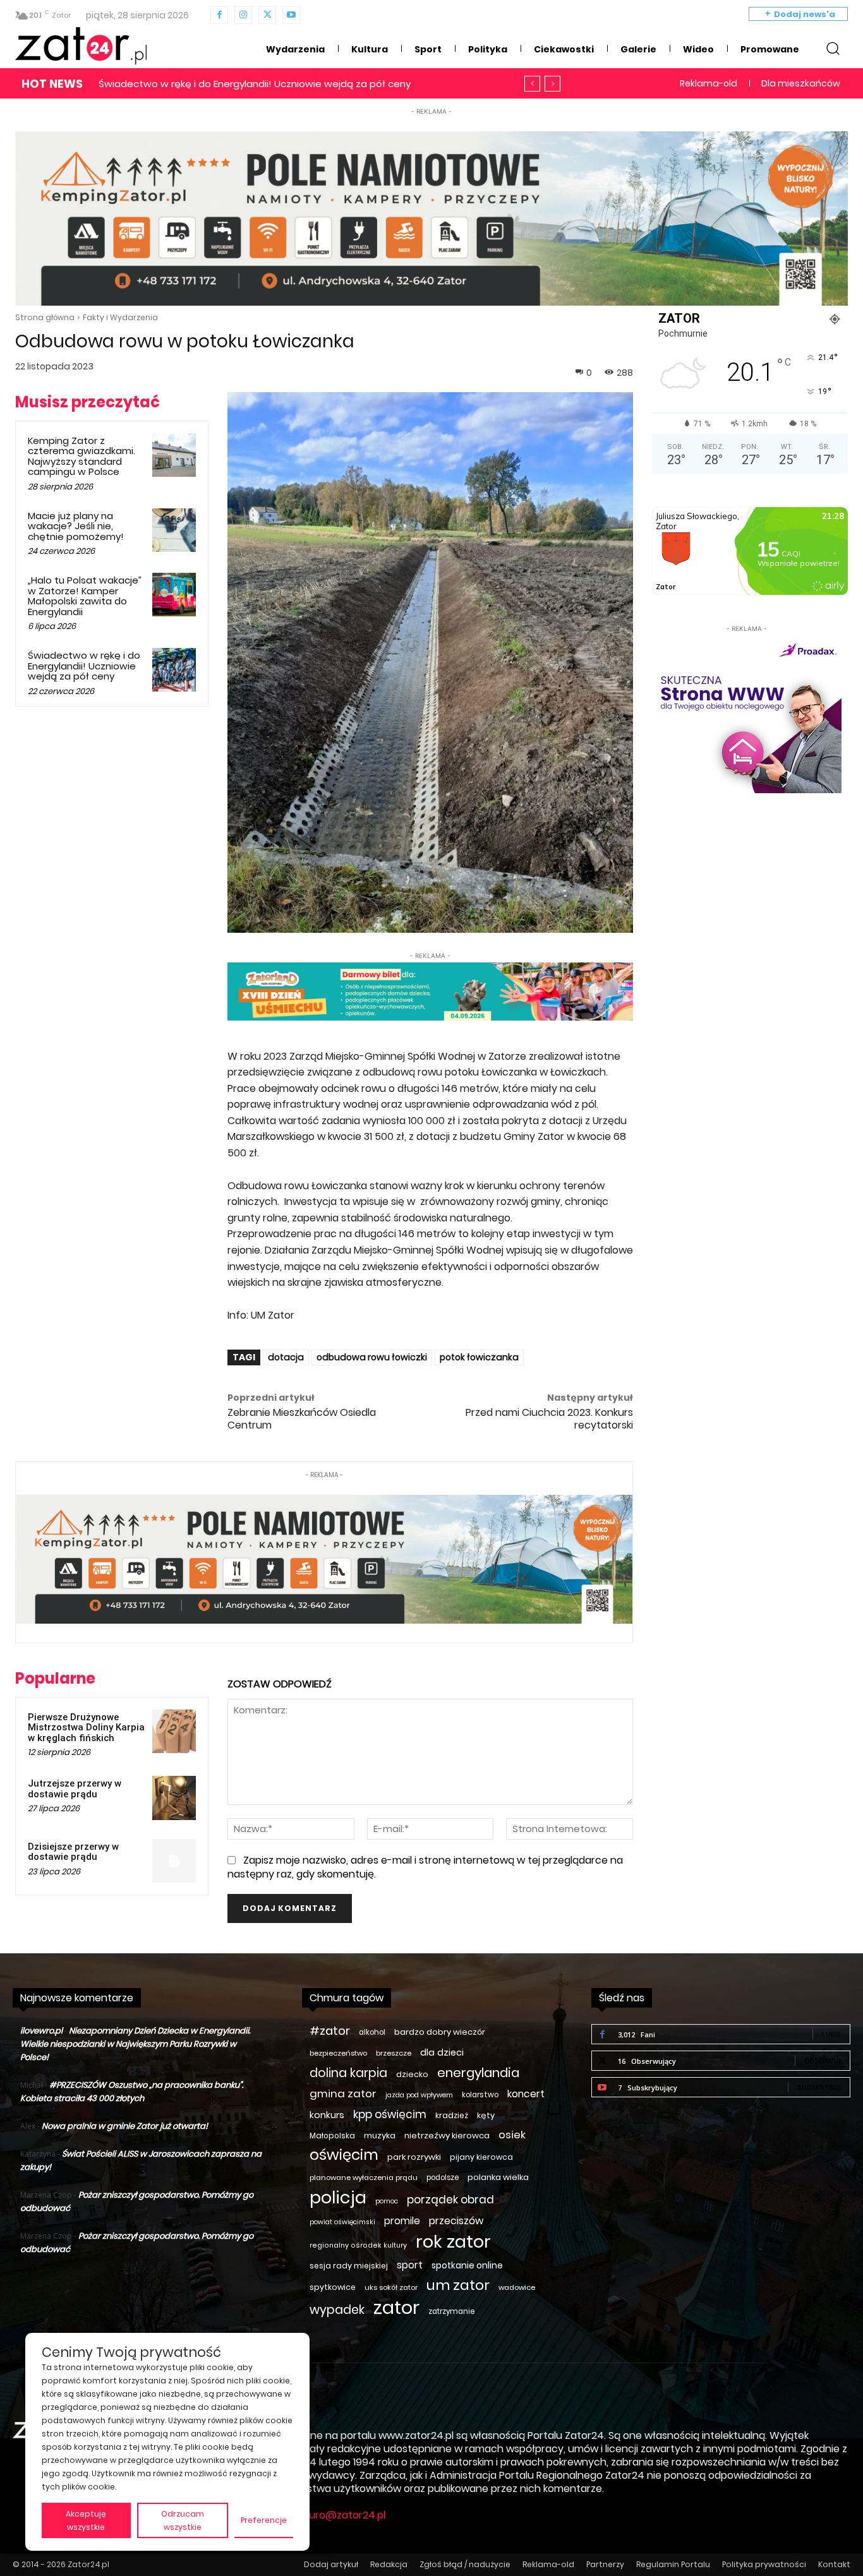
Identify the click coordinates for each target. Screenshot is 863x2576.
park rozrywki (414, 2157)
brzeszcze (394, 2053)
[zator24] (81, 46)
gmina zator (343, 2094)
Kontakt (834, 2564)
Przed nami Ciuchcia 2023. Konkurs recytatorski (549, 1418)
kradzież (452, 2115)
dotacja (286, 1357)
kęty (486, 2115)
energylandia (478, 2073)
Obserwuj (823, 2060)
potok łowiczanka (479, 1357)
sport (410, 2265)
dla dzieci (442, 2052)
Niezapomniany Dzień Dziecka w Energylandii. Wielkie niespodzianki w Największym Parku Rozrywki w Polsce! (135, 2044)
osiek (512, 2135)
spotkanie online (467, 2265)
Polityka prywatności (764, 2564)
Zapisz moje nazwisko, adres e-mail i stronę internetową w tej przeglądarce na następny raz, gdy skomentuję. (425, 1867)
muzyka (380, 2136)
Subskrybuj (819, 2087)
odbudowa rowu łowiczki (372, 1357)
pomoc (387, 2201)
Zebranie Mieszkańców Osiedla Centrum (302, 1418)
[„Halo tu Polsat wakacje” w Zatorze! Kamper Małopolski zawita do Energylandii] (174, 595)
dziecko (412, 2074)
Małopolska (332, 2136)
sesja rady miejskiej (349, 2266)
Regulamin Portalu (673, 2564)
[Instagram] (243, 15)
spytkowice (333, 2287)
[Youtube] (291, 15)
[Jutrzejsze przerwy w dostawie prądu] (174, 1798)
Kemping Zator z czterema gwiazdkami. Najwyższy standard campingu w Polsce (81, 456)
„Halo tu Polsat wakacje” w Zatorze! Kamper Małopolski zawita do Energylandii (85, 596)
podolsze (443, 2178)
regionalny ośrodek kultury (358, 2245)
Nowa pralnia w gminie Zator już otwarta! (125, 2126)
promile (402, 2221)
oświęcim (344, 2155)
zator (396, 2307)
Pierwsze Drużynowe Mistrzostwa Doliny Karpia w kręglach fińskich (86, 1728)
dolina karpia (348, 2073)
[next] (552, 84)
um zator (458, 2285)
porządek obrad (450, 2200)
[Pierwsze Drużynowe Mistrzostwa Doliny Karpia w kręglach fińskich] (174, 1731)
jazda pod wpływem (419, 2095)
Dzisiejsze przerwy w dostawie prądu (73, 1852)
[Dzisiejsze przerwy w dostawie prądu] (174, 1861)
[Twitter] (267, 15)
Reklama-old (548, 2564)
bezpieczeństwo (338, 2053)
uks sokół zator (391, 2287)
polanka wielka (498, 2177)
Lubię (831, 2034)
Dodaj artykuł (331, 2564)
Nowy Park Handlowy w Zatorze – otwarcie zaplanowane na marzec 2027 (271, 84)
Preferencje (264, 2520)
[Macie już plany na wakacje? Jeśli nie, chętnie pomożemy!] (174, 530)
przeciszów (456, 2221)
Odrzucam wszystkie (183, 2520)
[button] (833, 48)
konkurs (327, 2115)
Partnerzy (605, 2564)
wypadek (337, 2310)
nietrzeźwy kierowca (447, 2136)
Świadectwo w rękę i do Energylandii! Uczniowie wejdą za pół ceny (84, 666)
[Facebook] (219, 15)
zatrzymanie (451, 2311)
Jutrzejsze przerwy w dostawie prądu (75, 1789)
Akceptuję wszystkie (86, 2520)
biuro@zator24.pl (343, 2515)
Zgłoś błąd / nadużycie (465, 2564)
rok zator (453, 2242)
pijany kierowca (481, 2157)
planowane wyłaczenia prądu (364, 2178)
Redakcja (389, 2564)
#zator (330, 2031)
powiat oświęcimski (342, 2222)
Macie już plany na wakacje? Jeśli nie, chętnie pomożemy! (76, 526)
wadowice (517, 2287)
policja (338, 2197)
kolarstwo (480, 2095)
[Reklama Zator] (747, 714)
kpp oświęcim (390, 2115)
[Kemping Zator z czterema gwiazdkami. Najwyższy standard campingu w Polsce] (174, 455)
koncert (526, 2094)
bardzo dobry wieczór (440, 2032)
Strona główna (45, 317)
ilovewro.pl (41, 2031)
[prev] (532, 84)
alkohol (372, 2032)
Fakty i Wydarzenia (120, 317)
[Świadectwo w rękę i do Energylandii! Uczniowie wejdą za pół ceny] (174, 670)
